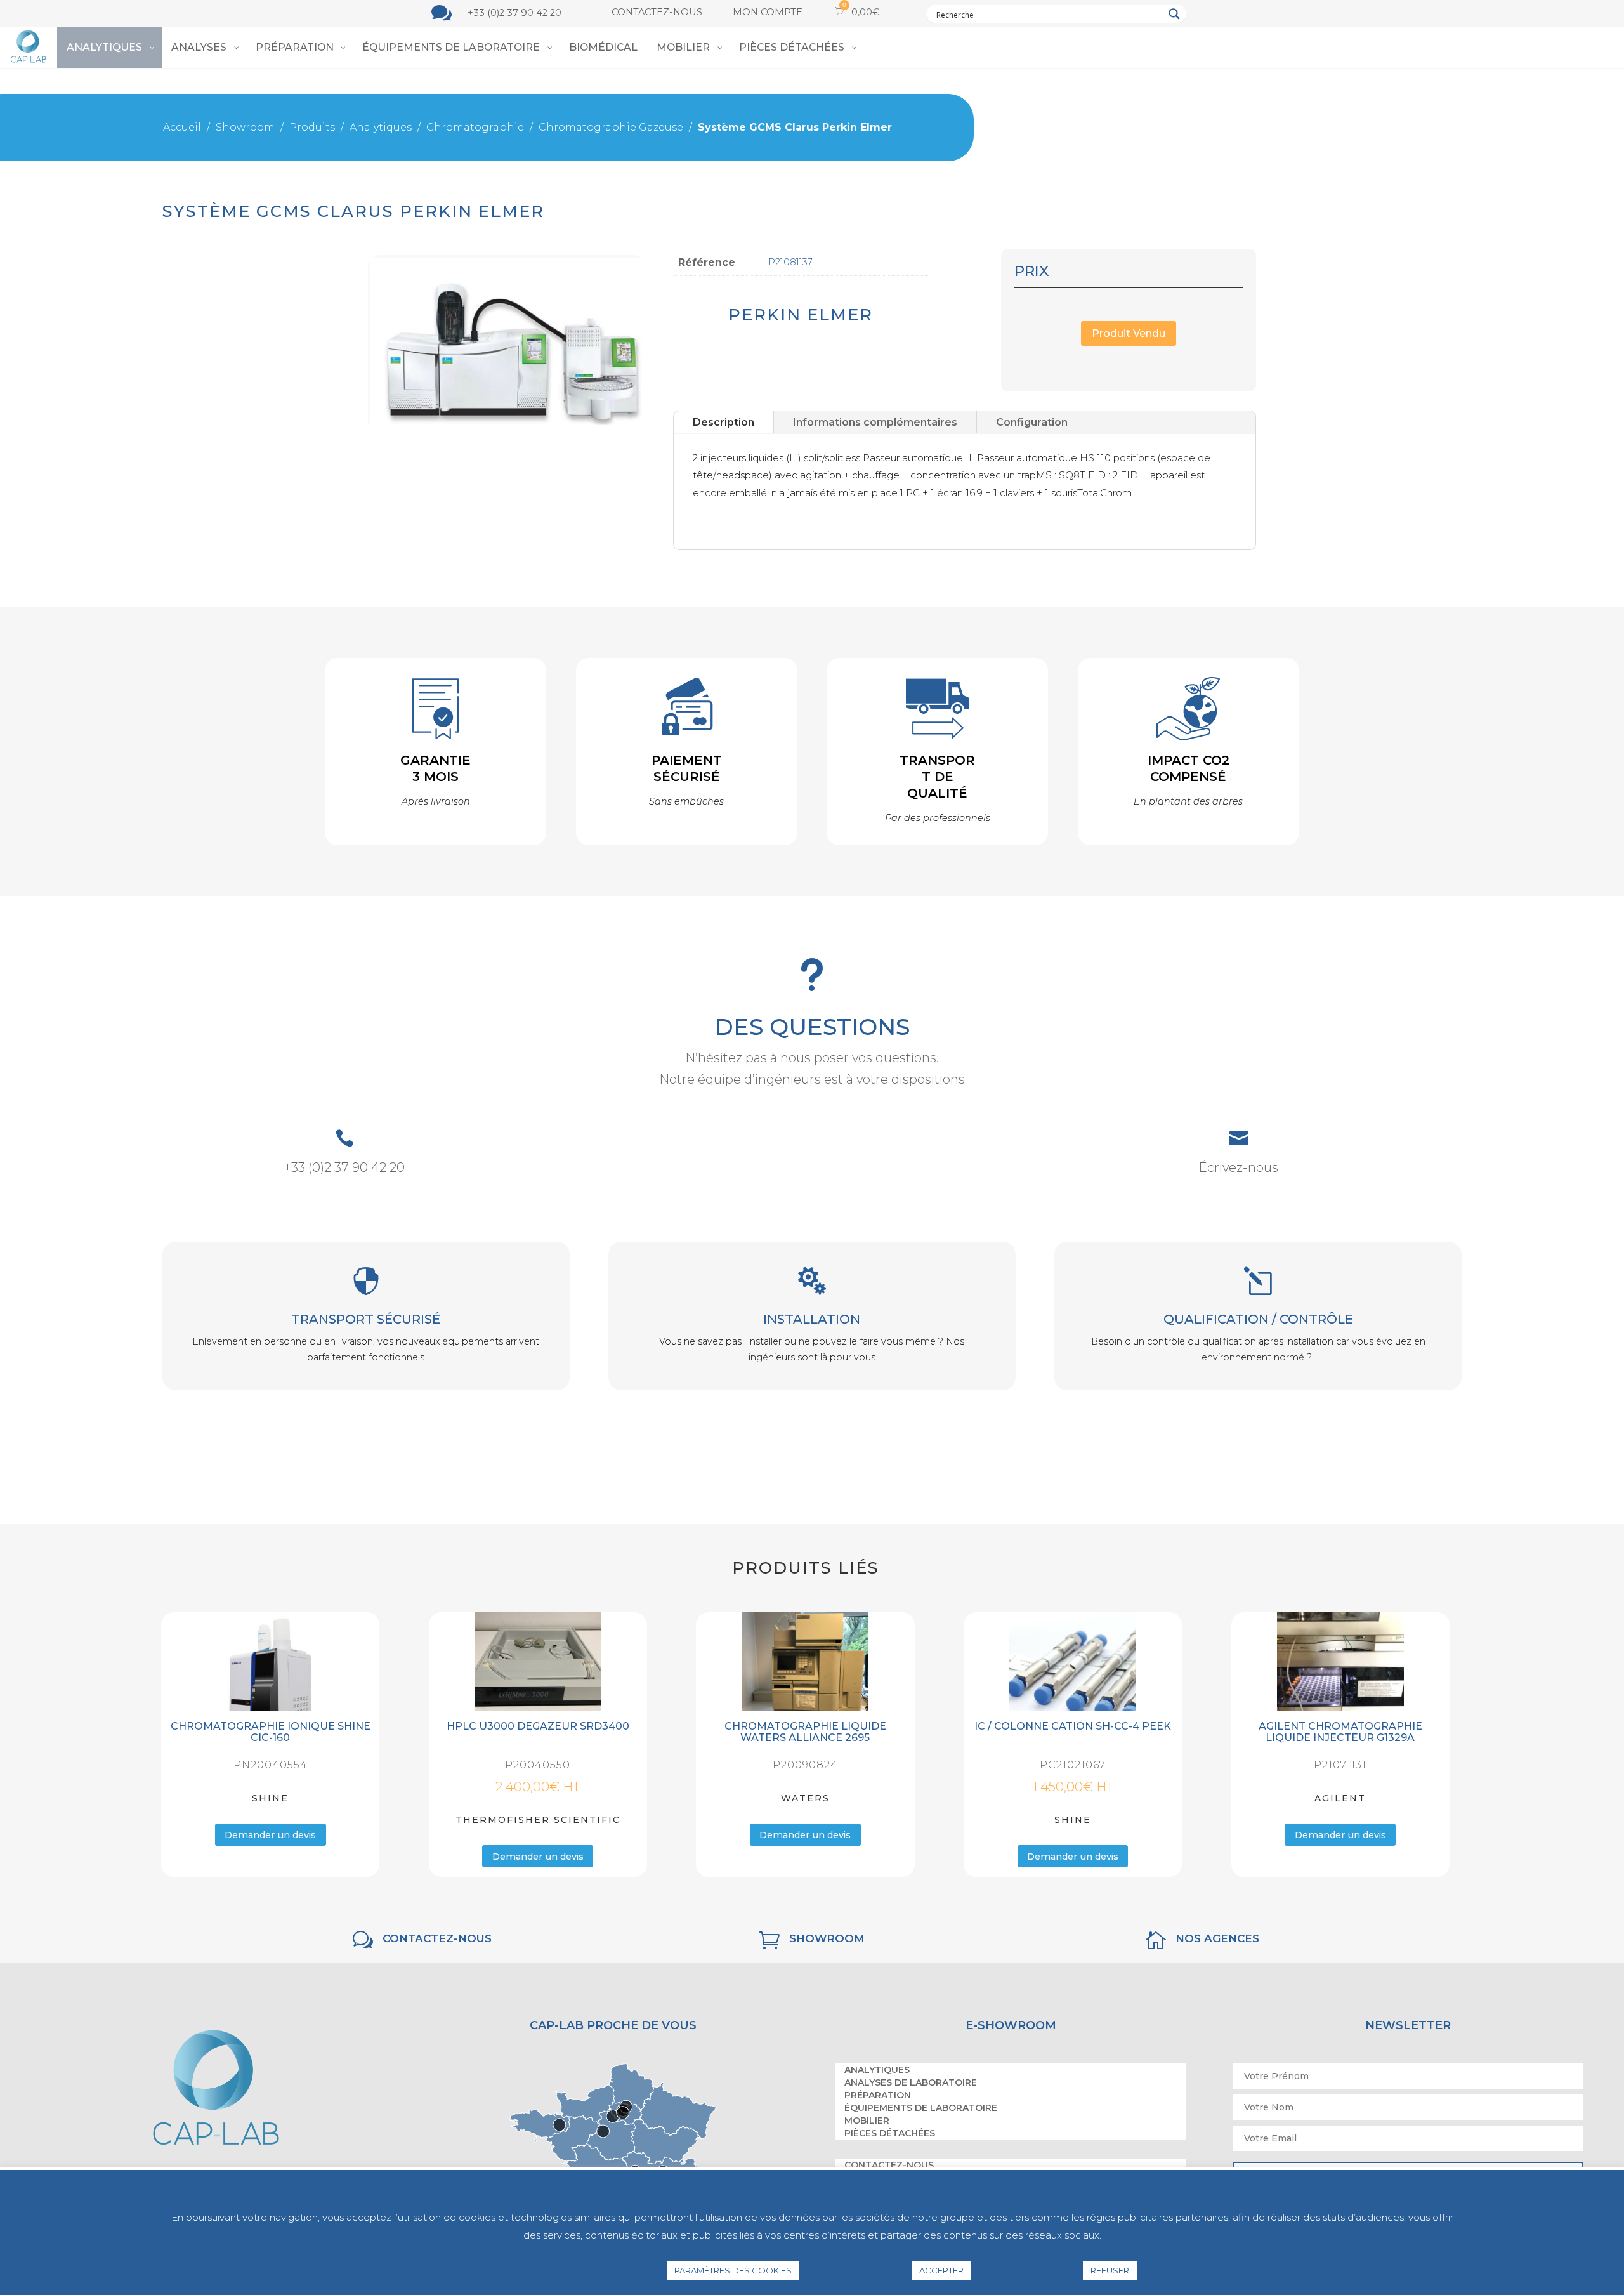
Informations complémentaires (875, 421)
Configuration (1032, 421)
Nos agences (1217, 1939)
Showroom (827, 1939)
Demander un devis (271, 1835)
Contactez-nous (657, 12)
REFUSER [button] (1110, 2270)
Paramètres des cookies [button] (733, 2270)
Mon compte (768, 12)
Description (724, 421)
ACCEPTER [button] (941, 2270)
